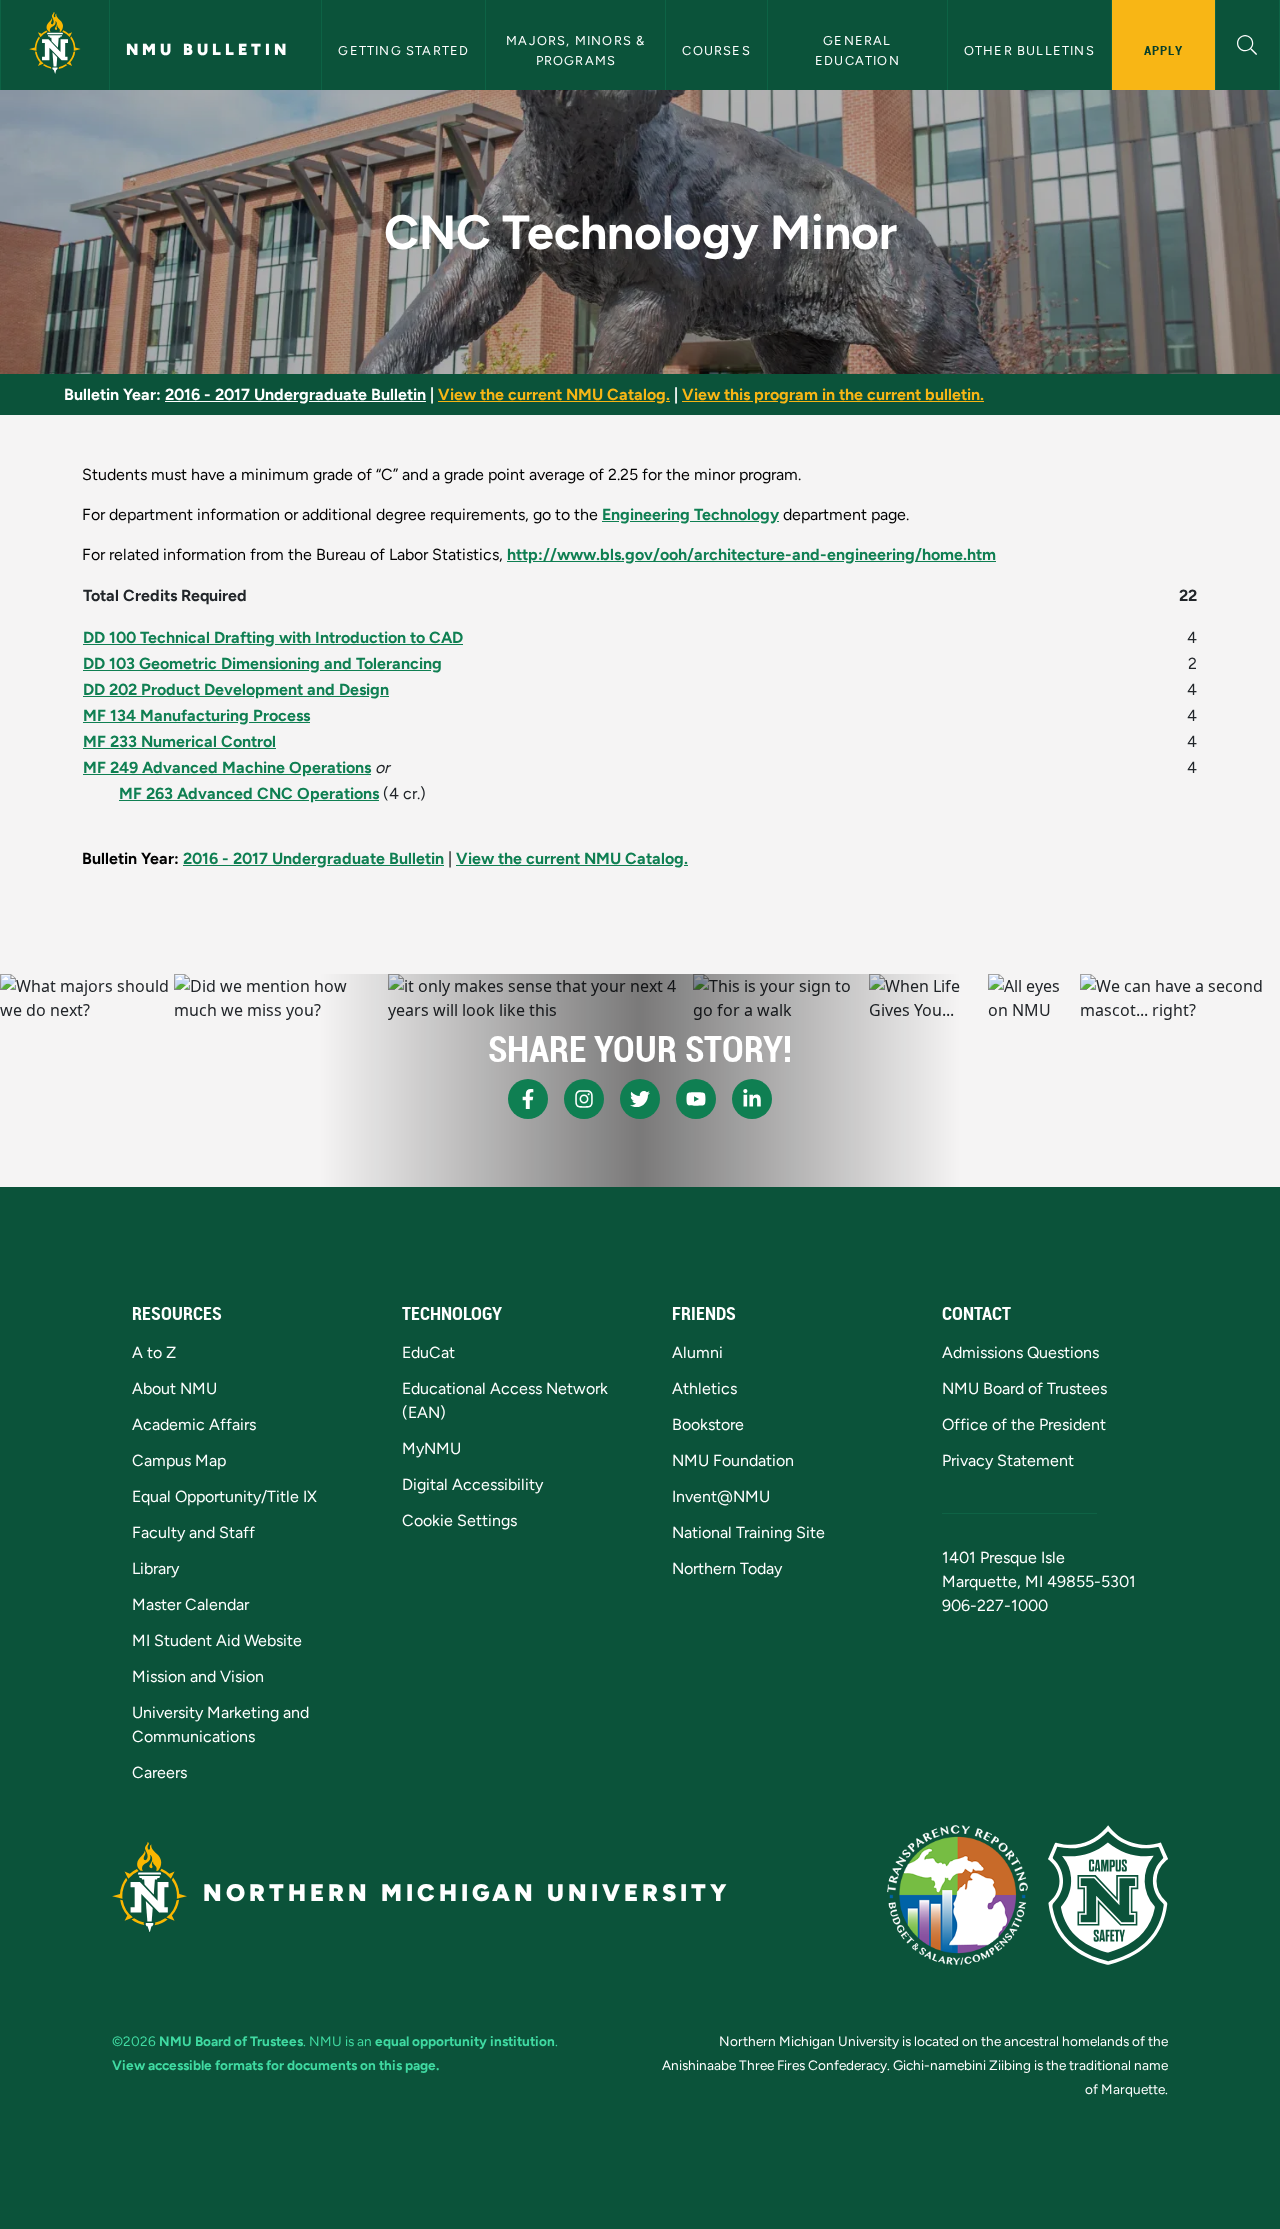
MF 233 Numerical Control (179, 741)
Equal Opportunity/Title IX (224, 1496)
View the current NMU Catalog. (554, 394)
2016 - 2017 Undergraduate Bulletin (295, 394)
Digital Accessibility (472, 1484)
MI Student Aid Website (217, 1640)
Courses (716, 50)
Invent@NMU (721, 1496)
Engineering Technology (690, 514)
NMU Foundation (733, 1460)
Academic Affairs (194, 1424)
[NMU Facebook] (528, 1099)
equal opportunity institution (465, 2041)
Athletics (704, 1388)
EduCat (428, 1352)
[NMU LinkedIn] (752, 1099)
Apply (1163, 50)
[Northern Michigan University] (55, 45)
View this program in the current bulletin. (833, 394)
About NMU (174, 1388)
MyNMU (431, 1448)
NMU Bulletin (208, 49)
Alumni (697, 1352)
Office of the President (1024, 1424)
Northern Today (727, 1568)
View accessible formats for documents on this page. (275, 2065)
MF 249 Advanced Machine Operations (227, 767)
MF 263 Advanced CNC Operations (249, 793)
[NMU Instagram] (584, 1099)
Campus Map (179, 1460)
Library (155, 1568)
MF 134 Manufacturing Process (196, 715)
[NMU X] (640, 1099)
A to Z (154, 1352)
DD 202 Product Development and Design (236, 689)
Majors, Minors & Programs (577, 50)
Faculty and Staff (193, 1532)
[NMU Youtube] (696, 1099)
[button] (1247, 42)
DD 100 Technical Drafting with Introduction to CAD (273, 637)
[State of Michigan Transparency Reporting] (957, 1895)
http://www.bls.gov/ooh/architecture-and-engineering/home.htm (751, 554)
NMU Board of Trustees (1024, 1388)
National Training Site (748, 1532)
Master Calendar (190, 1604)
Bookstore (708, 1424)
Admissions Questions (1020, 1352)
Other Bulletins (1029, 50)
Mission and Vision (198, 1676)
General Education (857, 50)
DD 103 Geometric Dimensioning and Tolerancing (262, 663)
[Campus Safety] (1108, 1895)
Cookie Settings (459, 1520)
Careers (159, 1772)
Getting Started (403, 50)
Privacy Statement (1008, 1460)
